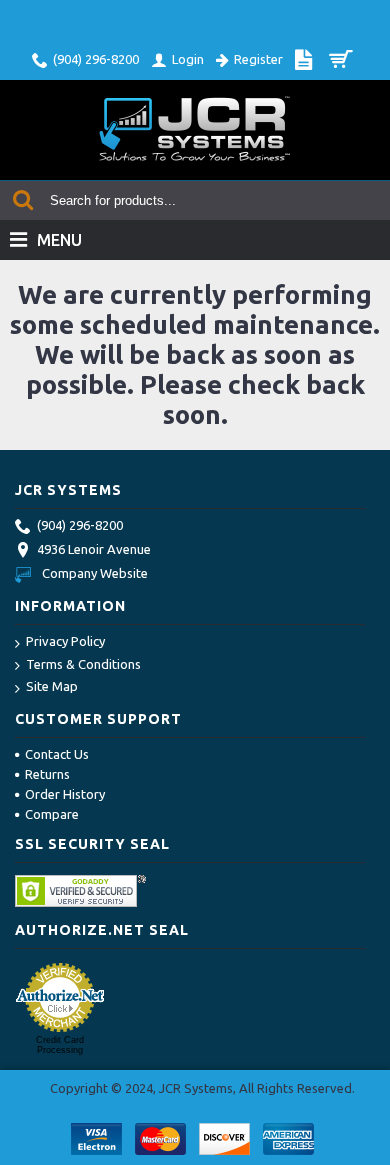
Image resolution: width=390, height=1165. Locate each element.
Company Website (95, 573)
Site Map (52, 686)
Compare (52, 814)
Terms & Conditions (83, 664)
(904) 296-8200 (80, 525)
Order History (65, 794)
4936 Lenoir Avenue (94, 549)
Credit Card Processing (60, 1045)
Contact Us (57, 754)
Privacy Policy (65, 641)
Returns (47, 774)
